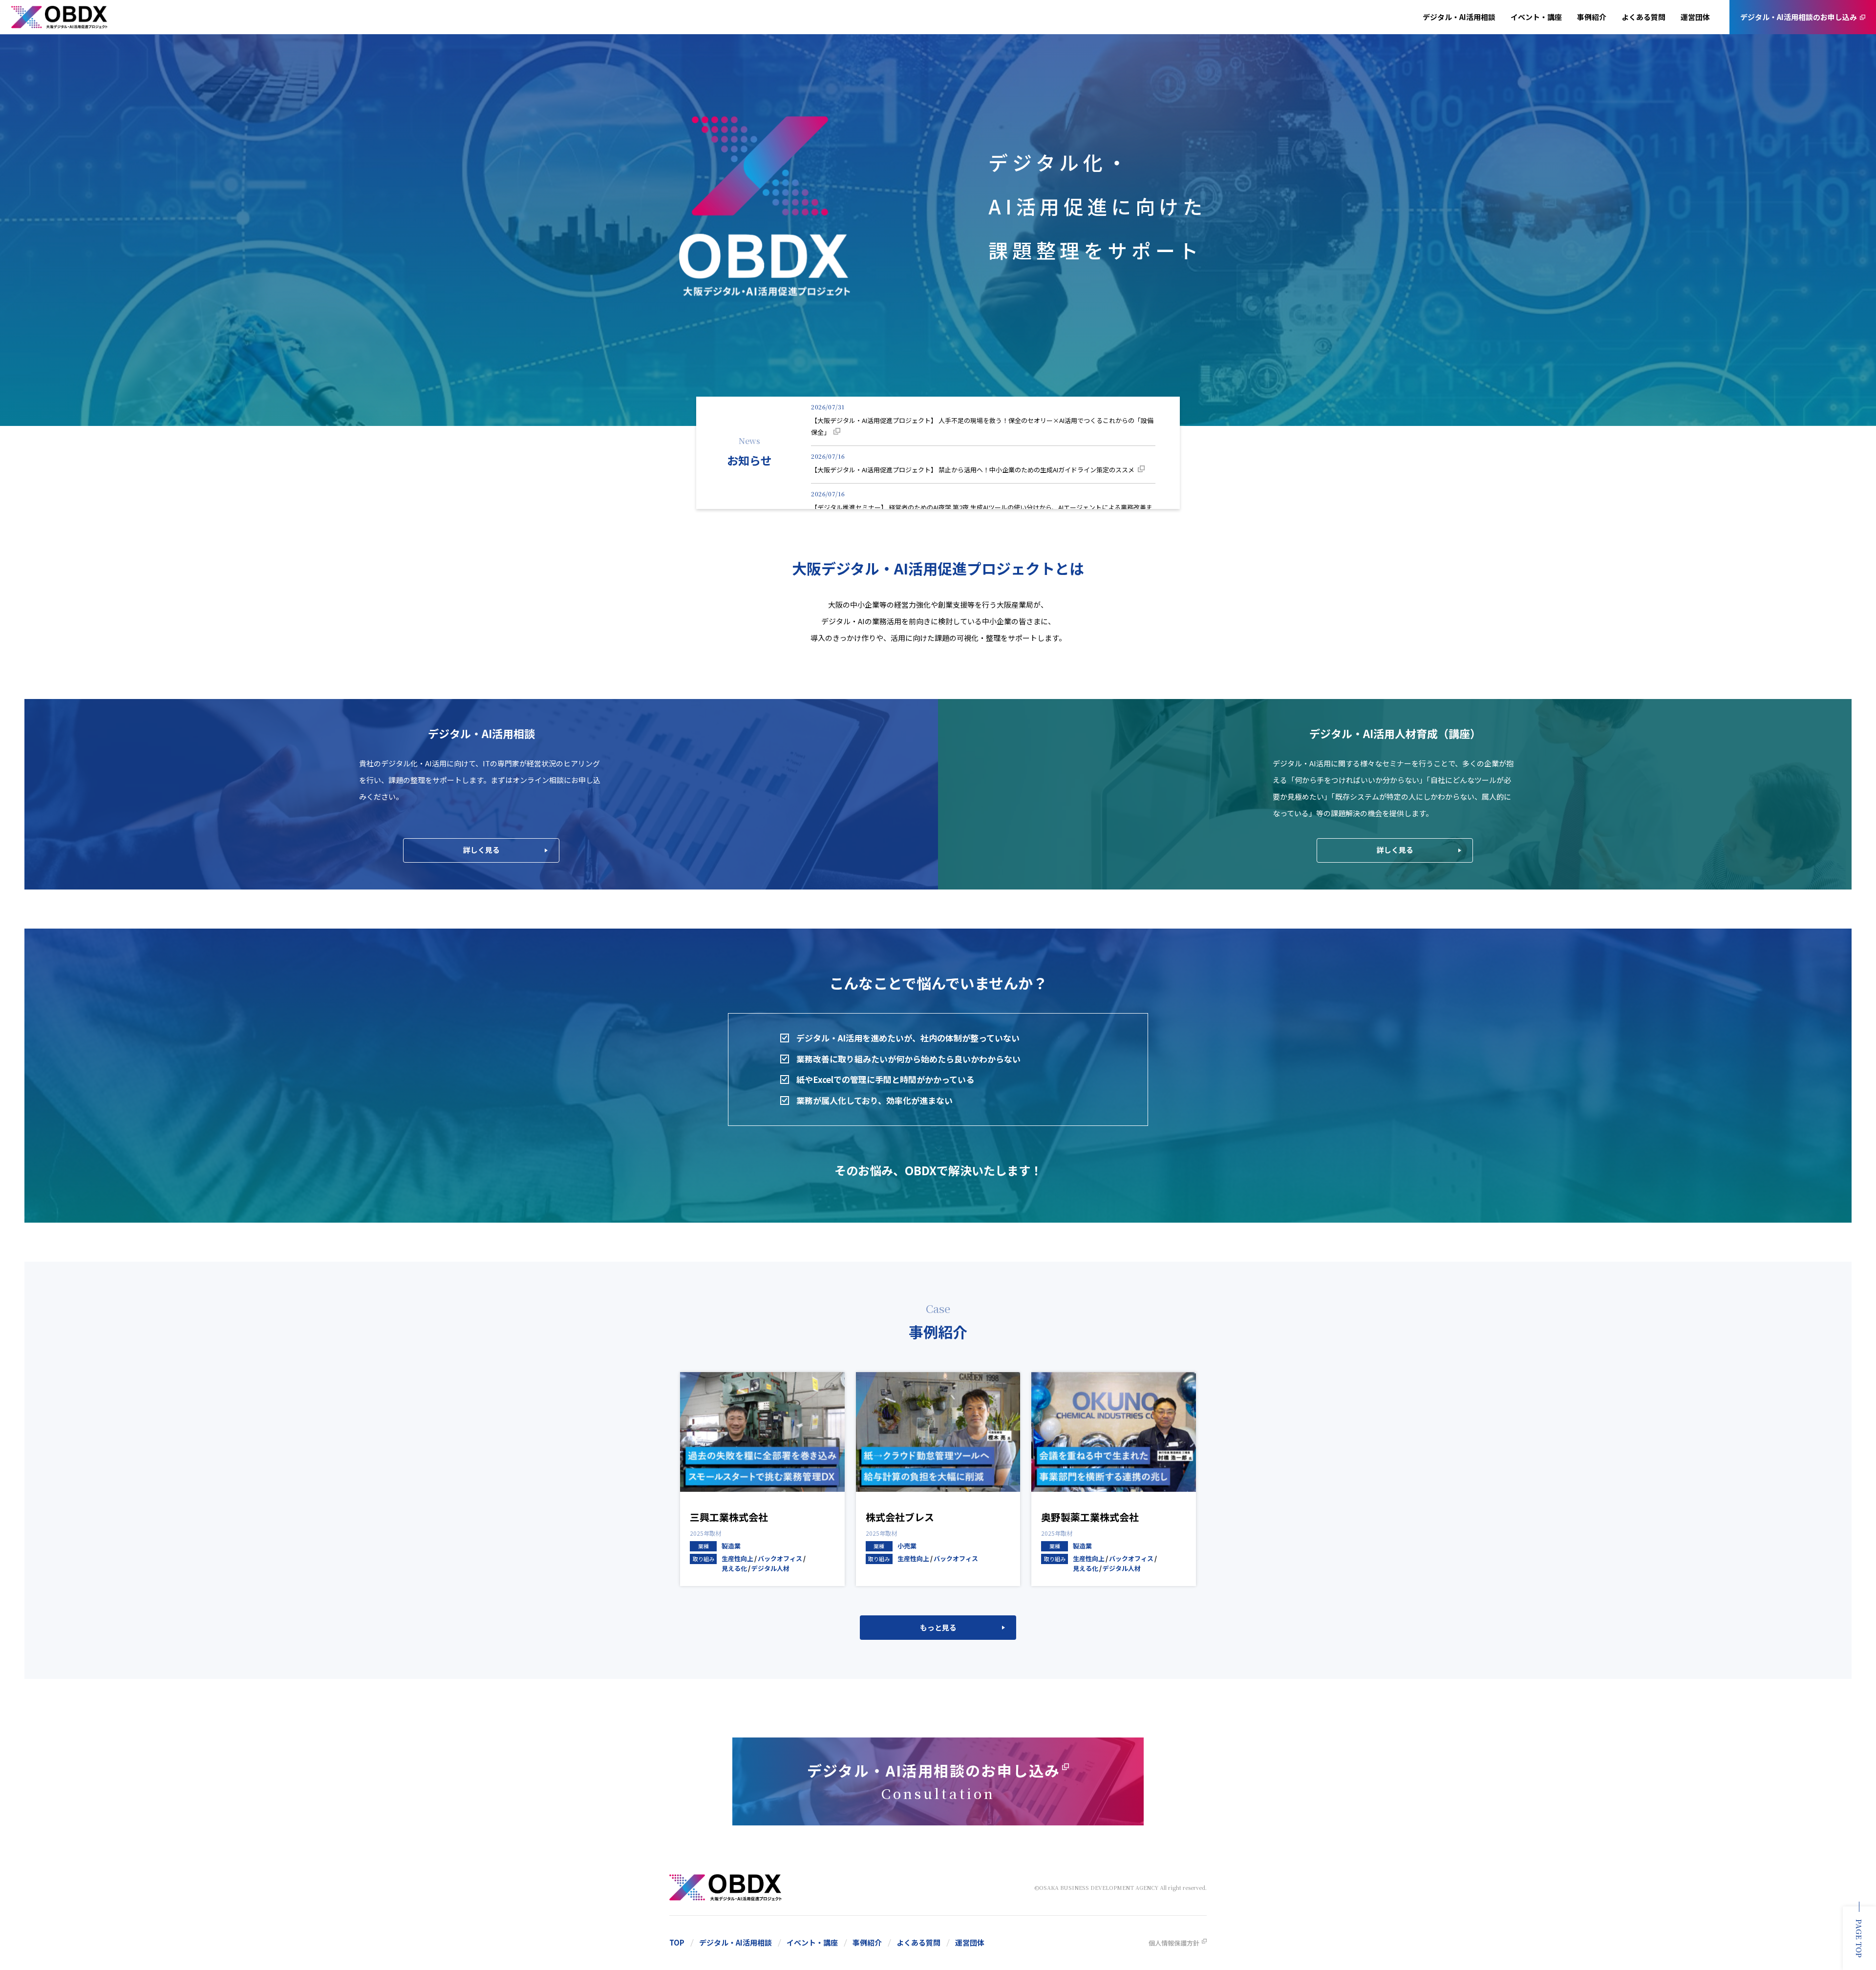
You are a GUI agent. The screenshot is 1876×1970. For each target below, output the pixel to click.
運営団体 (1695, 17)
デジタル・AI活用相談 (1459, 17)
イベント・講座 (1536, 17)
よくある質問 (1643, 17)
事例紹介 (1592, 17)
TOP (677, 1943)
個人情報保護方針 (1174, 1943)
